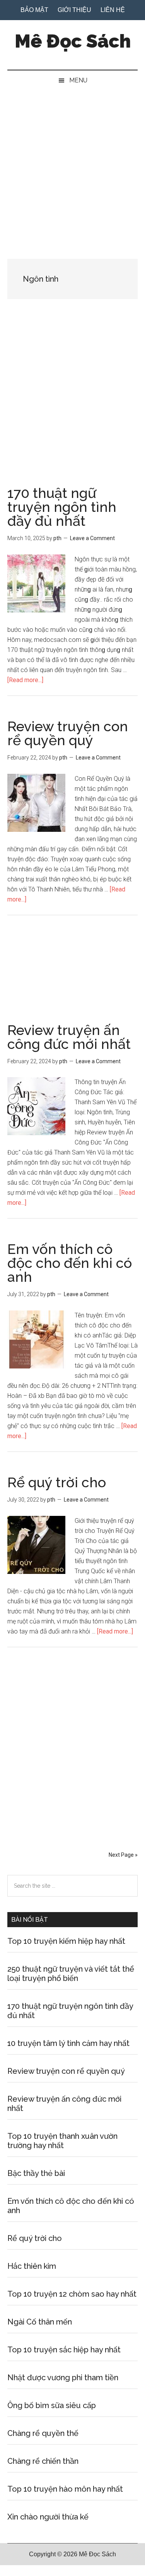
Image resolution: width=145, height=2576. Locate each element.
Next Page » (123, 1855)
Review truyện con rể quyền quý (68, 733)
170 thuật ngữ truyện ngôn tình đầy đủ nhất (62, 507)
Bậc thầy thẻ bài (36, 2173)
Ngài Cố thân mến (40, 2322)
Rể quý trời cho (57, 1482)
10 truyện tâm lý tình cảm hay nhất (68, 2043)
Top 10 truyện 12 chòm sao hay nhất (72, 2294)
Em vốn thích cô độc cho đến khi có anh (70, 1263)
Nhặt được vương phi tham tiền (63, 2378)
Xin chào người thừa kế (48, 2517)
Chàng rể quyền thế (43, 2433)
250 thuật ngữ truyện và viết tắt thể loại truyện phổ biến (71, 1974)
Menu (78, 80)
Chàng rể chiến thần (43, 2461)
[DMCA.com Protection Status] (19, 2571)
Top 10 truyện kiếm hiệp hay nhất (66, 1941)
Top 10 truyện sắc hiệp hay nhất (64, 2350)
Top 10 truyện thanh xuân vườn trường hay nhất (62, 2141)
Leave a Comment (92, 538)
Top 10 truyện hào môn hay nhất (65, 2489)
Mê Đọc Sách (73, 41)
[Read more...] (25, 680)
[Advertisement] (72, 167)
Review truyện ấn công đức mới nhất (69, 1037)
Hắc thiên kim (32, 2266)
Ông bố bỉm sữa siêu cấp (52, 2405)
